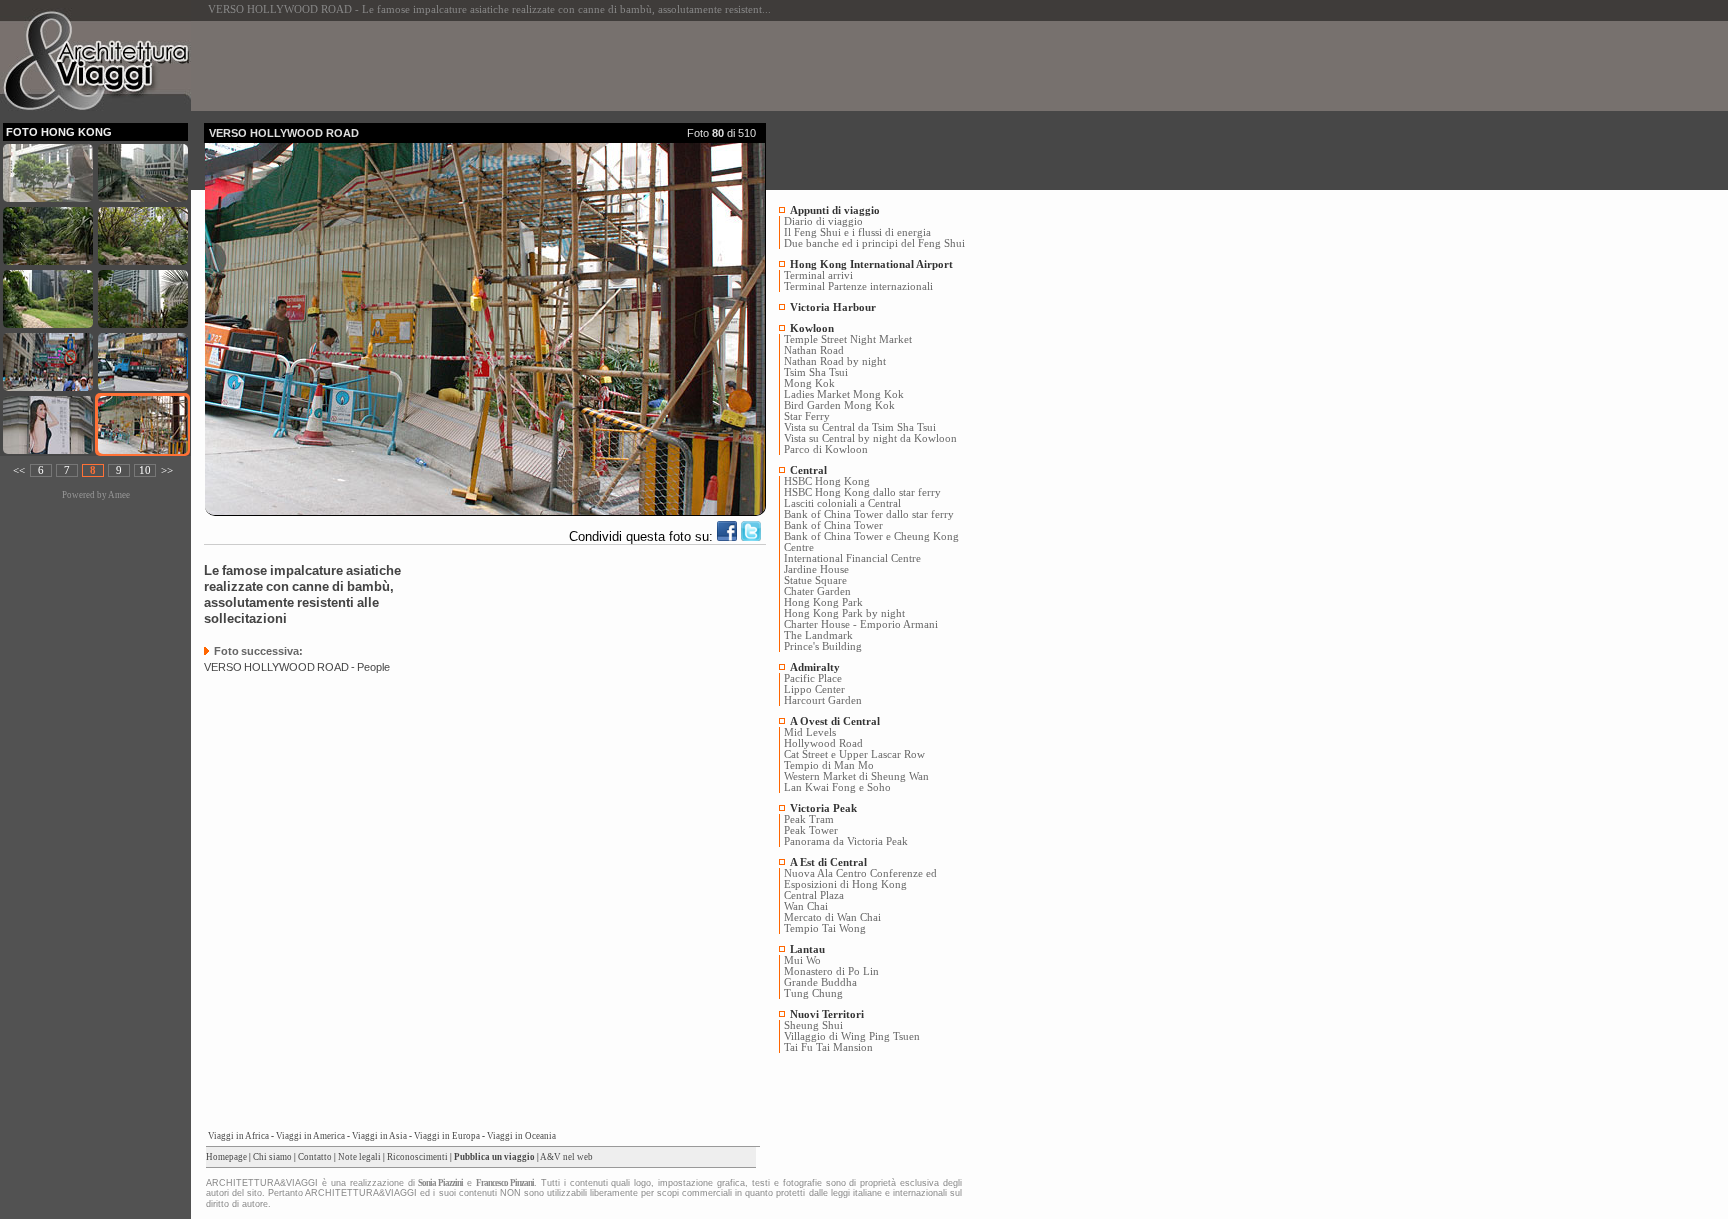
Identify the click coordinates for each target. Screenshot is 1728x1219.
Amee (119, 495)
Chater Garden (817, 591)
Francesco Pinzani (505, 1183)
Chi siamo (272, 1157)
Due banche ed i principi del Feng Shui (874, 243)
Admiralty (815, 667)
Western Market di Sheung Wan (856, 776)
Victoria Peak (823, 808)
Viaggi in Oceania (521, 1136)
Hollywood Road (823, 743)
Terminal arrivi (818, 275)
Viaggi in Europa (447, 1136)
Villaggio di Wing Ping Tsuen (852, 1036)
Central (808, 470)
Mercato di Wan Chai (832, 917)
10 (145, 470)
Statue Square (815, 580)
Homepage (226, 1157)
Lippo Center (814, 689)
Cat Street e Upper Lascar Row (854, 754)
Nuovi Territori (827, 1014)
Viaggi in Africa (238, 1136)
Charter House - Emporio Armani (861, 624)
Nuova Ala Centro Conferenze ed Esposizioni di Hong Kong (860, 879)
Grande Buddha (820, 982)
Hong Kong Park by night (844, 613)
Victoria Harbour (833, 307)
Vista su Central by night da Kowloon (870, 438)
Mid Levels (810, 732)
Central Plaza (814, 895)
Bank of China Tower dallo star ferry (869, 514)
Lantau (807, 949)
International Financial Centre (852, 558)
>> (167, 470)
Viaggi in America (310, 1136)
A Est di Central (828, 862)
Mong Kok (809, 383)
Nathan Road (814, 350)
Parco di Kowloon (826, 449)
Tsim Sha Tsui (816, 372)
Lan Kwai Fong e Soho (837, 787)
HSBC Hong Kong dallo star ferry (862, 492)
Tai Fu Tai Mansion (828, 1047)
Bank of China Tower (833, 525)
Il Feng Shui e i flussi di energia (857, 232)
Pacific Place (813, 678)
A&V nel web (566, 1157)
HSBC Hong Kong (827, 481)
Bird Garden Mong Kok (839, 405)
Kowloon (812, 328)
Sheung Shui (813, 1025)
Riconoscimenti (417, 1157)
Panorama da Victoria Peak (846, 841)
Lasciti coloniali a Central (842, 503)
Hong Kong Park (823, 602)
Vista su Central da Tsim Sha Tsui (860, 427)
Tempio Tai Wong (825, 928)
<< (19, 470)
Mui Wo (802, 960)
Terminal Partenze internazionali (858, 286)
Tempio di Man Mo (829, 765)
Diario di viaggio (823, 221)
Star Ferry (807, 416)
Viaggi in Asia (379, 1136)
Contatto (315, 1157)
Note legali (359, 1157)
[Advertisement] (568, 66)
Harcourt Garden (823, 700)
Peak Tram (809, 819)
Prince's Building (823, 646)
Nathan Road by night (835, 361)
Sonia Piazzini (440, 1183)
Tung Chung (813, 993)
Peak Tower (811, 830)
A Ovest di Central (835, 721)
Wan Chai (806, 906)
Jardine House (816, 569)
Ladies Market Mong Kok (844, 394)
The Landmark (818, 635)
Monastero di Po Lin (831, 971)
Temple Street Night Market (848, 339)
